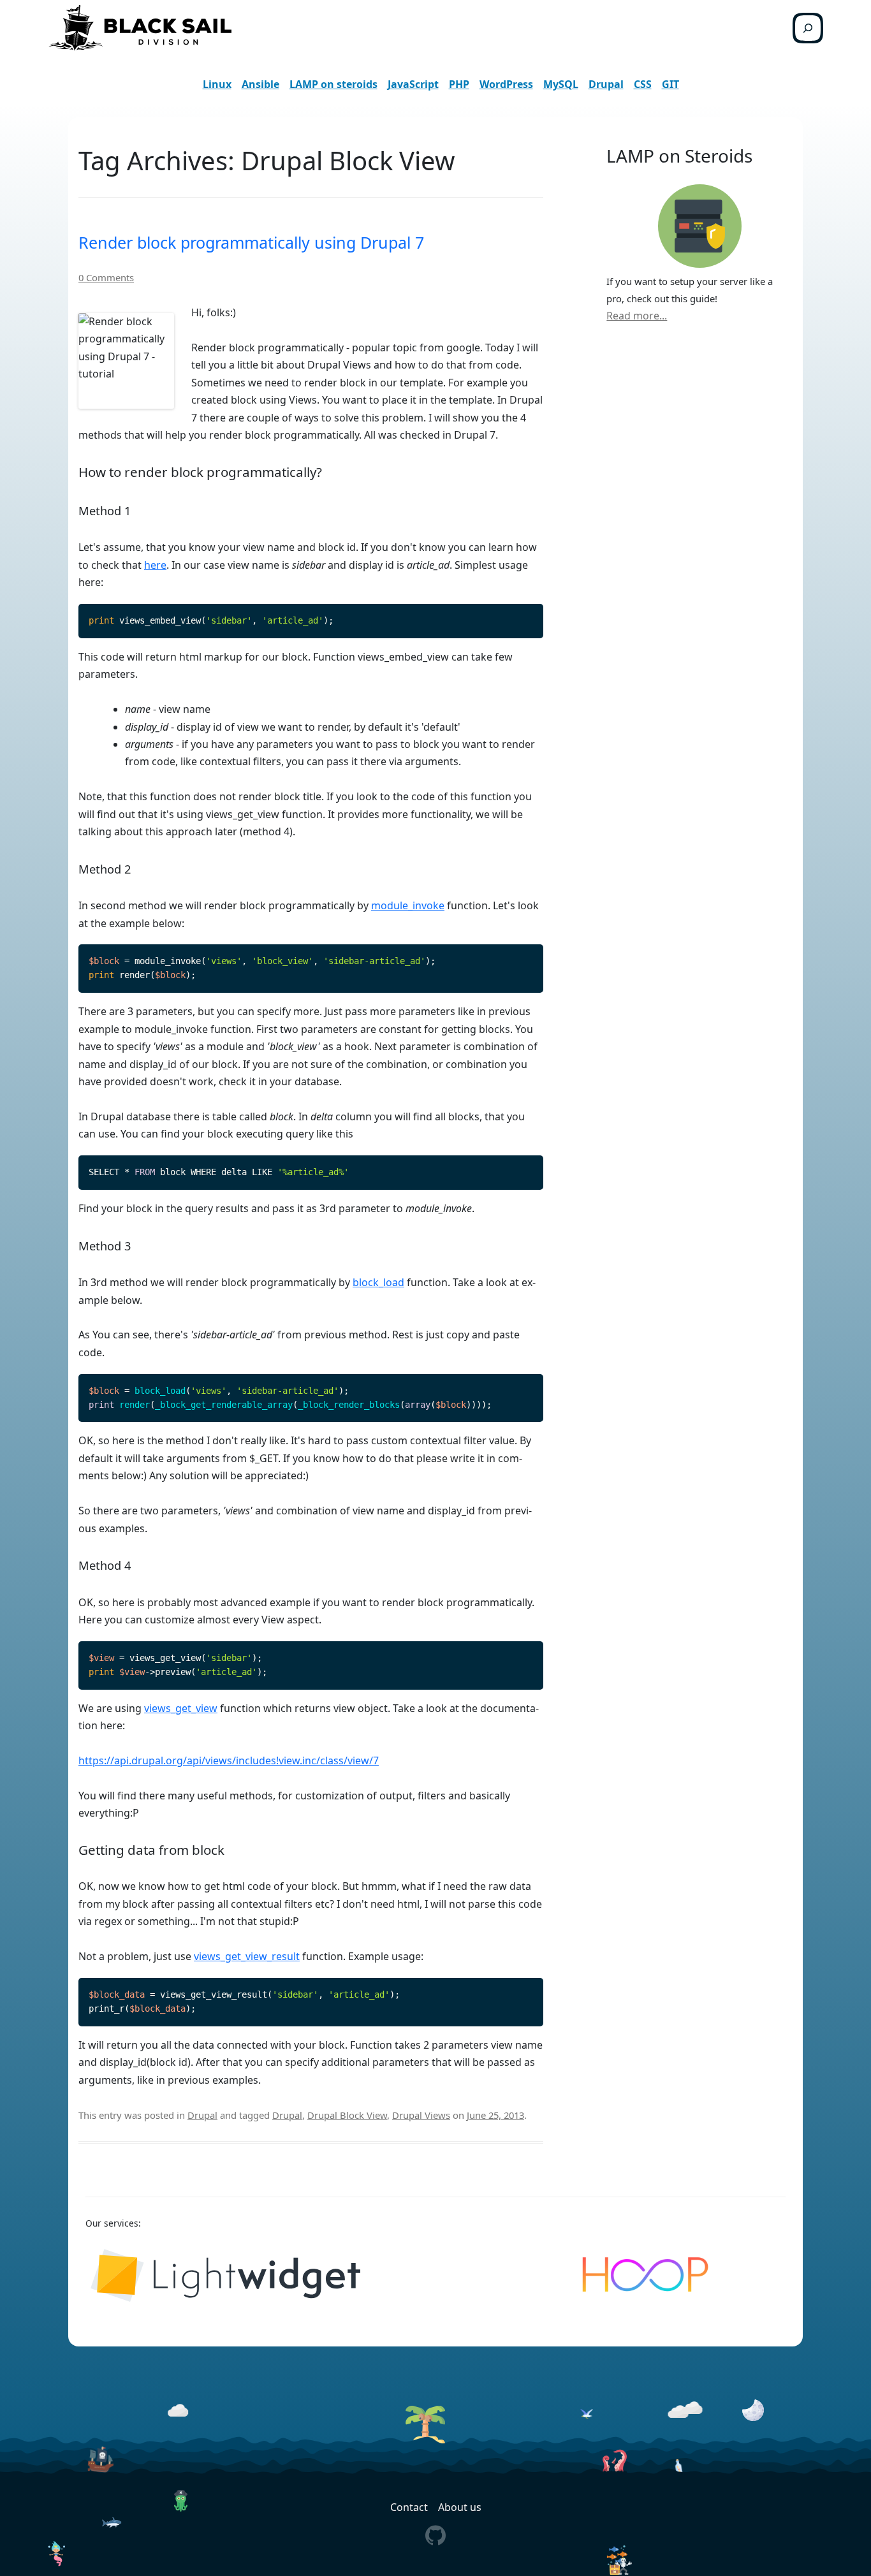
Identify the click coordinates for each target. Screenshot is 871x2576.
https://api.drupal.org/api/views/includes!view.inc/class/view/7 (229, 1760)
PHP (459, 84)
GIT (670, 84)
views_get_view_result (247, 1956)
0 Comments (106, 277)
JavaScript (413, 84)
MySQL (561, 84)
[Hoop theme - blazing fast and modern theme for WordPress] (646, 2276)
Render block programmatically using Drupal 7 (251, 242)
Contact (409, 2507)
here (155, 565)
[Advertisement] (699, 550)
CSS (643, 84)
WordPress (506, 84)
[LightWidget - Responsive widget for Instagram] (225, 2276)
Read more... (637, 316)
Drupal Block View (347, 2115)
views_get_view (181, 1708)
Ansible (260, 84)
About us (460, 2507)
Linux (217, 84)
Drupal (606, 84)
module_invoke (408, 905)
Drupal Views (421, 2115)
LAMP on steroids (333, 84)
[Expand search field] (808, 28)
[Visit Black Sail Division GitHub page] (435, 2534)
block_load (378, 1282)
